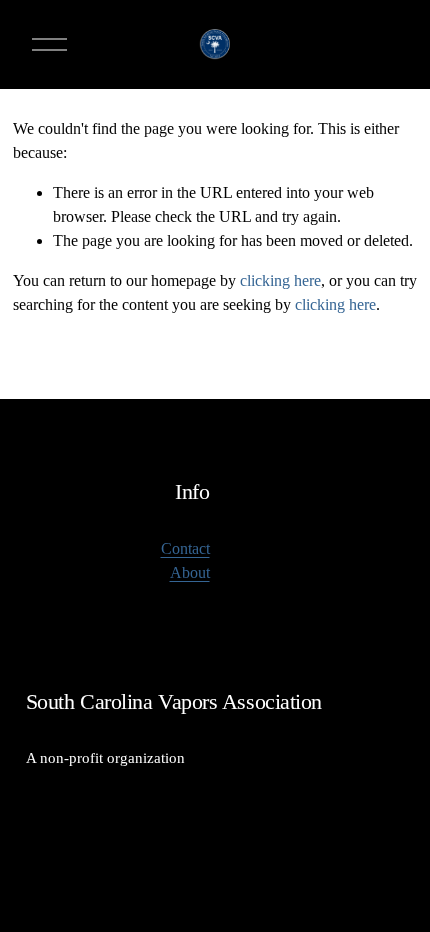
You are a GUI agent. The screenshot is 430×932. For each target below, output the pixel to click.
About (190, 572)
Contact (185, 548)
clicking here (280, 280)
